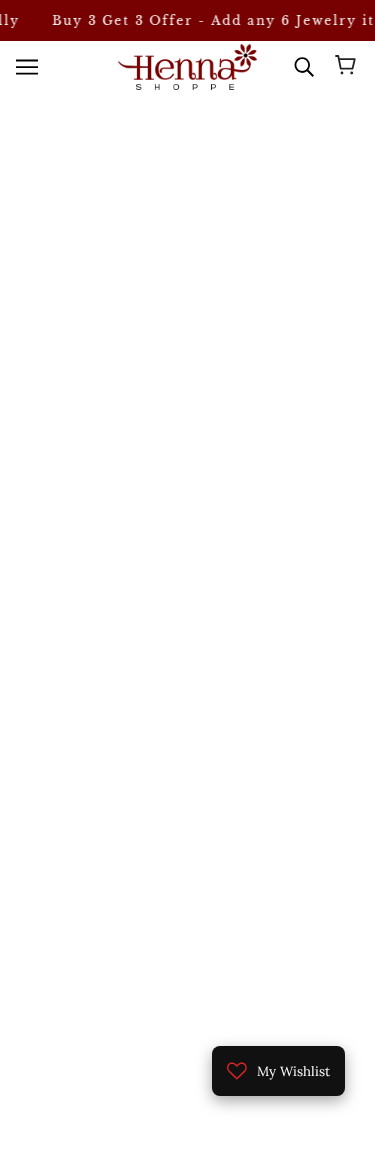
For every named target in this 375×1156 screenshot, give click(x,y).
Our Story (187, 876)
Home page (214, 307)
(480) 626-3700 (202, 503)
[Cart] (348, 67)
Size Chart (187, 906)
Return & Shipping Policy (187, 967)
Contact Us (188, 937)
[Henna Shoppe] (187, 66)
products (231, 330)
